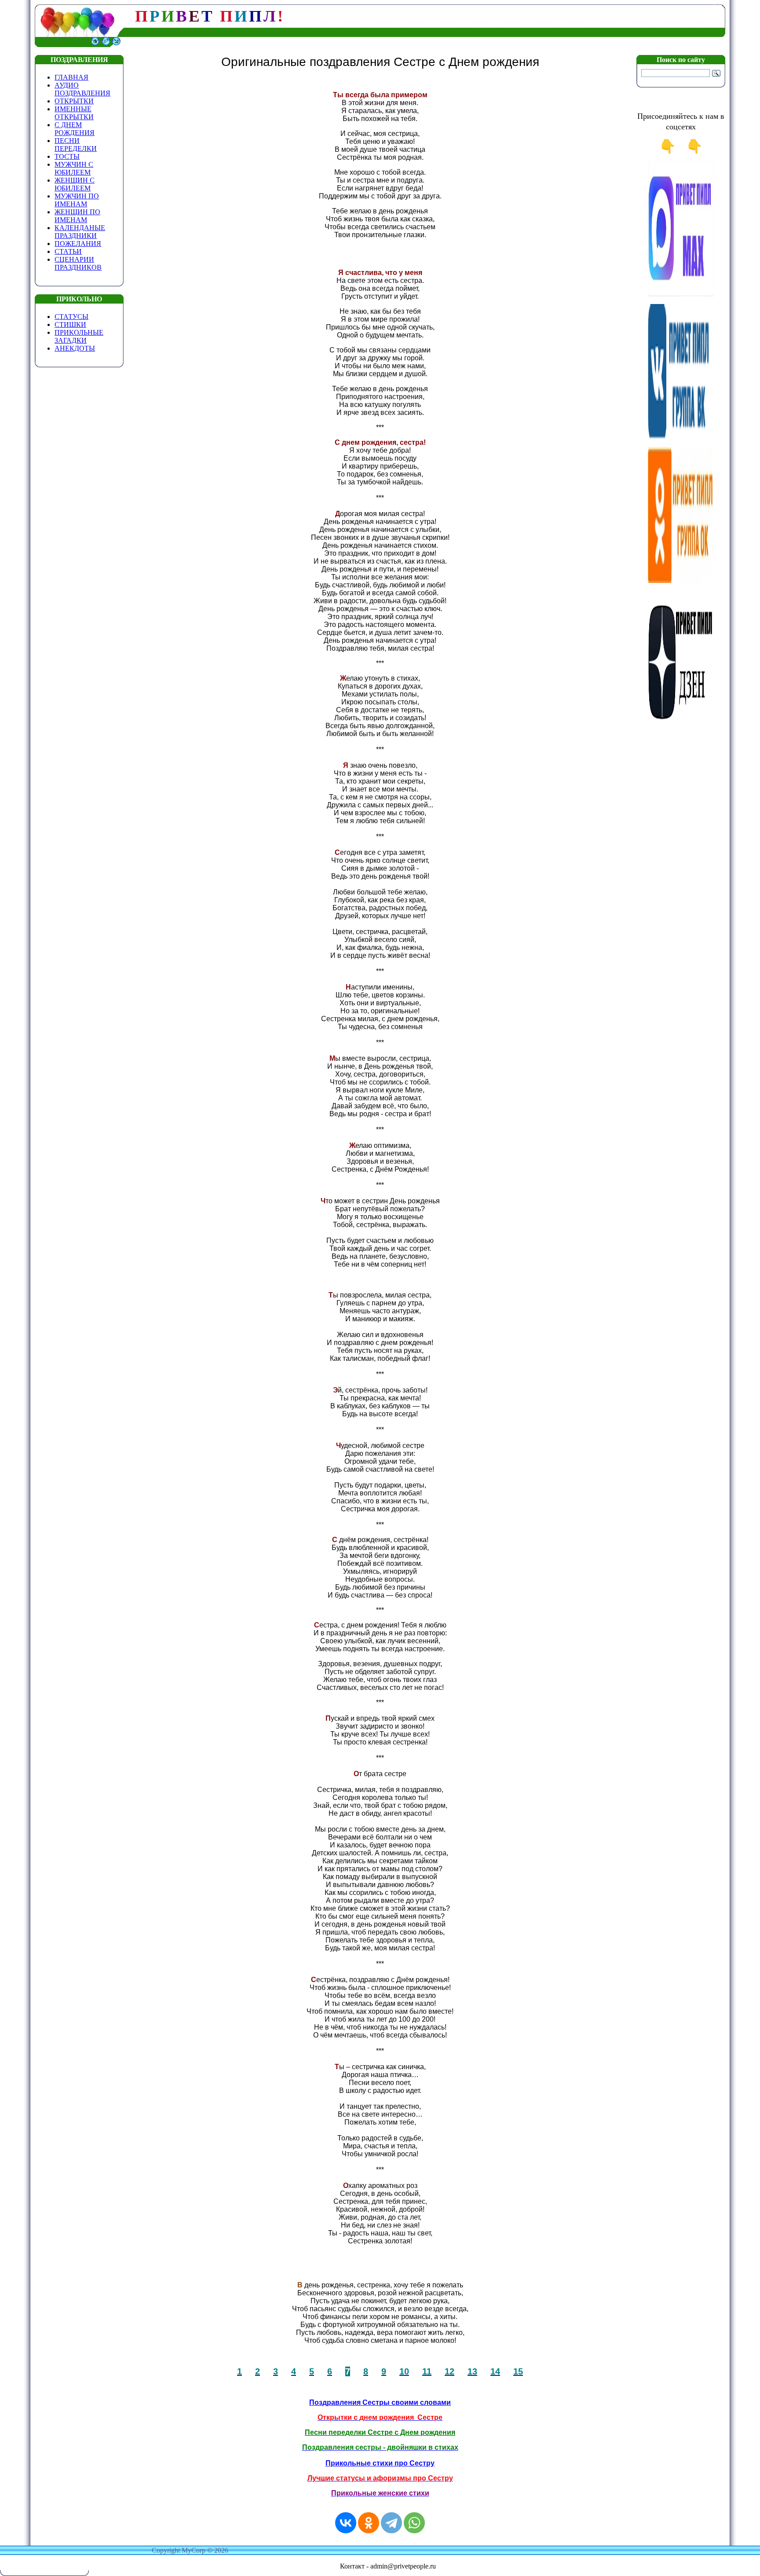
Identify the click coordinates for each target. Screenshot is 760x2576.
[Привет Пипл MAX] (681, 295)
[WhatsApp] (414, 2523)
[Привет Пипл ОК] (681, 581)
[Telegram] (391, 2523)
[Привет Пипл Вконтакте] (681, 438)
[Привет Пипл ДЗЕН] (681, 724)
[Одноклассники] (369, 2523)
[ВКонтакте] (346, 2523)
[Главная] (95, 45)
